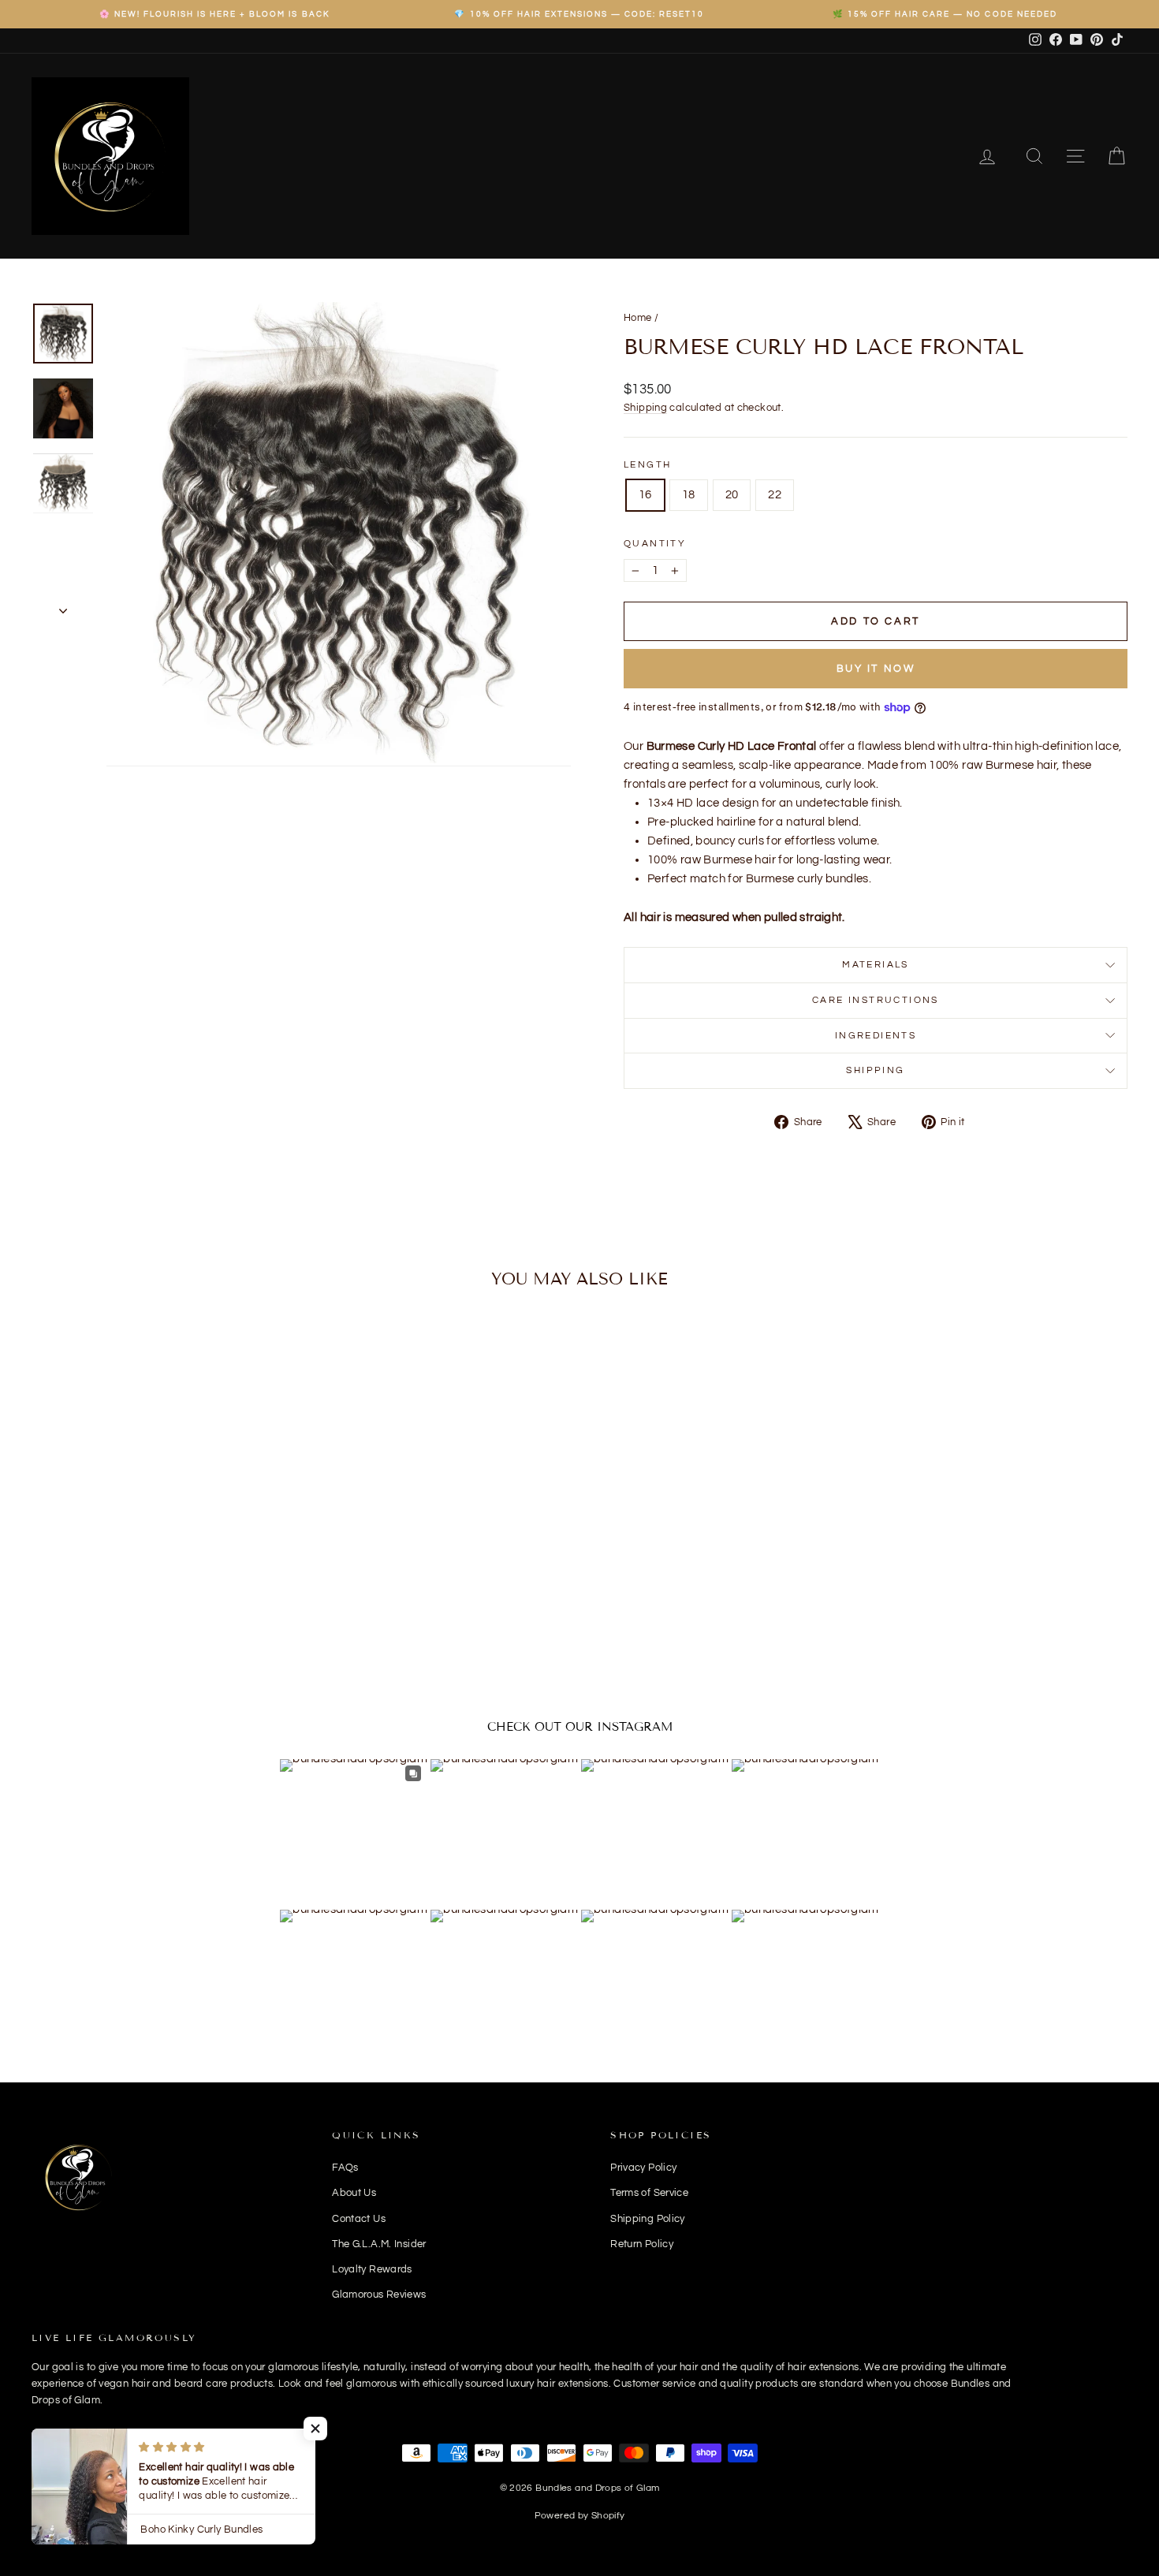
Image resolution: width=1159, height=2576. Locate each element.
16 (645, 495)
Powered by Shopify (580, 2516)
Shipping (645, 408)
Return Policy (642, 2244)
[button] (315, 2429)
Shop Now (162, 1573)
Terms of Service (649, 2193)
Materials (876, 965)
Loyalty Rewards (372, 2269)
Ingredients (876, 1036)
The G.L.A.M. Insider (379, 2244)
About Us (354, 2193)
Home (638, 318)
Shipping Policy (648, 2219)
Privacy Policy (643, 2168)
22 (775, 495)
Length (647, 465)
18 (689, 495)
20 (732, 495)
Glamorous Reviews (379, 2295)
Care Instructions (876, 1000)
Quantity (655, 544)
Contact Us (359, 2219)
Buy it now (876, 669)
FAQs (345, 2168)
